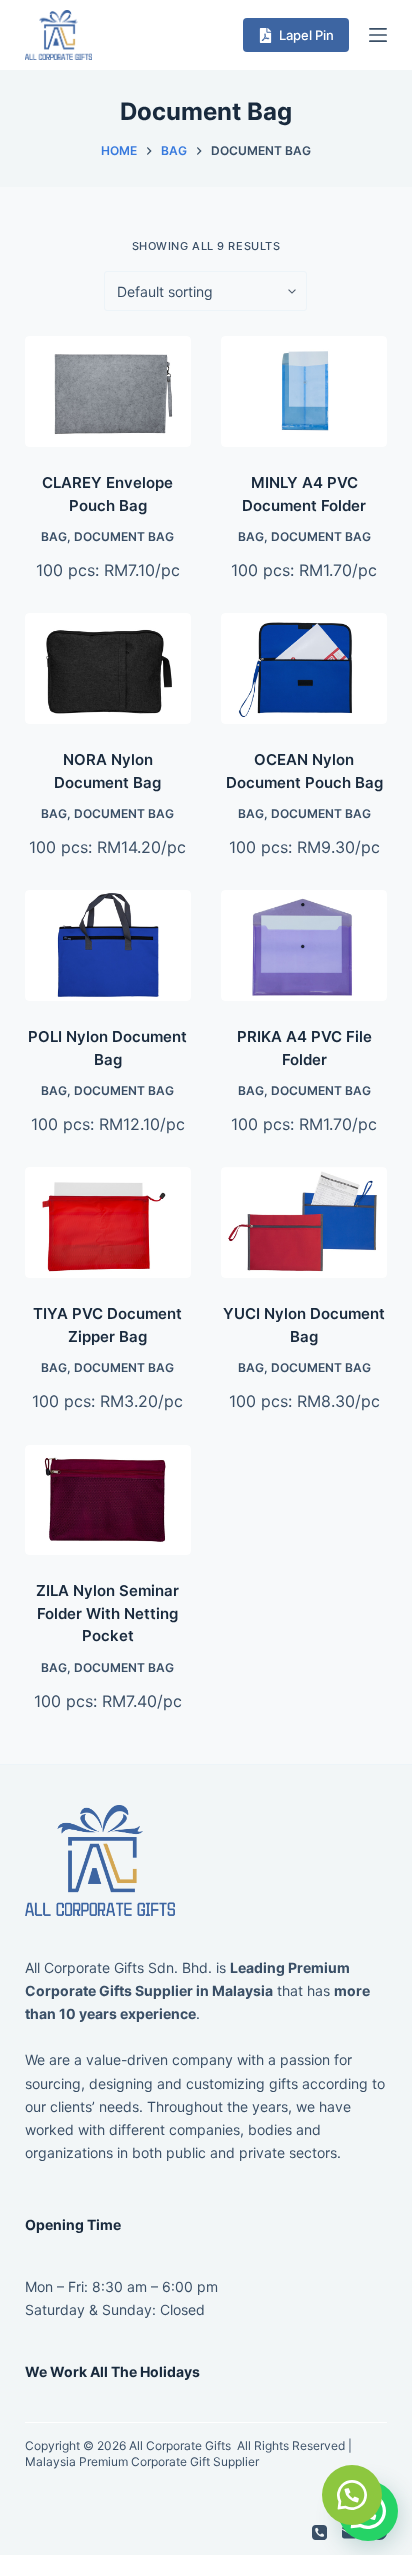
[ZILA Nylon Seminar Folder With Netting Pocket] (108, 1500)
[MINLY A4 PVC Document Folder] (304, 391)
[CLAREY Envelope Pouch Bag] (108, 391)
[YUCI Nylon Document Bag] (304, 1222)
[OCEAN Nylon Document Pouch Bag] (304, 668)
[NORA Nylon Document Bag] (108, 668)
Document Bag (124, 536)
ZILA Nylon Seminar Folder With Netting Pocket (107, 1613)
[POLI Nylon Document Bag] (108, 945)
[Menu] (378, 35)
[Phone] (319, 2532)
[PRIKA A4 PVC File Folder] (304, 945)
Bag (54, 536)
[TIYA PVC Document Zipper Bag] (108, 1222)
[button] (352, 2495)
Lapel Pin (306, 35)
